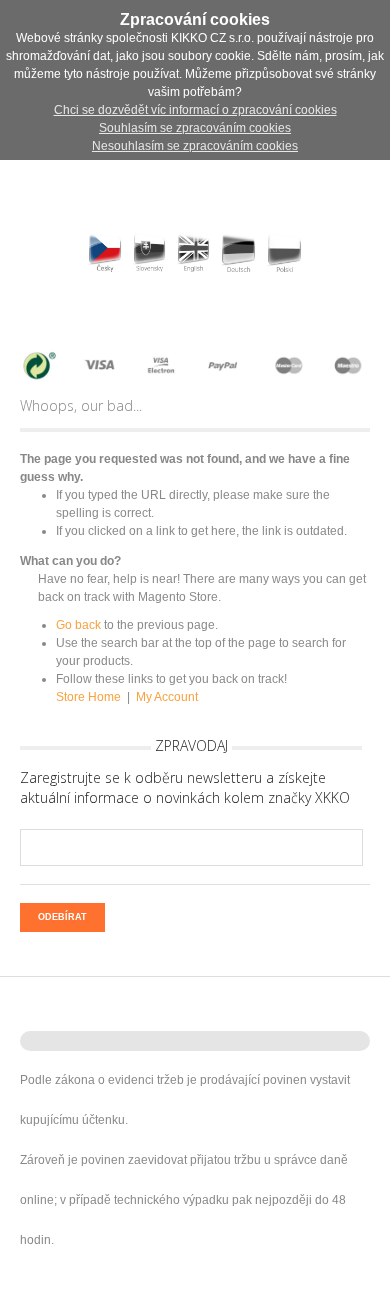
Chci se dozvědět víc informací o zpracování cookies (195, 110)
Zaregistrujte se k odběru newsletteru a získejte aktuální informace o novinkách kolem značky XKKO (185, 787)
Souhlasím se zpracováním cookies (195, 128)
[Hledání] (51, 315)
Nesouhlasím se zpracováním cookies (195, 146)
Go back (78, 625)
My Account (167, 697)
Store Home (88, 697)
